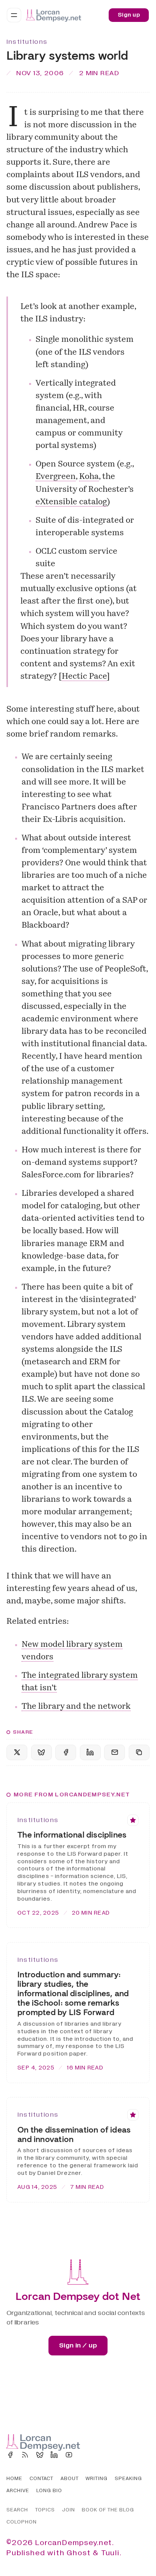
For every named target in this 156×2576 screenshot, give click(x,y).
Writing (97, 2479)
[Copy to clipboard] (139, 1752)
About (70, 2479)
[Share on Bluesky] (41, 1752)
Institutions (27, 42)
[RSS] (25, 2455)
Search (17, 2510)
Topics (45, 2510)
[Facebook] (10, 2455)
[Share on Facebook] (66, 1752)
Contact (41, 2479)
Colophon (22, 2522)
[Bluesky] (40, 2455)
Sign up (129, 15)
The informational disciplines (72, 1835)
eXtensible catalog (71, 502)
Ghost (79, 2553)
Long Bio (49, 2491)
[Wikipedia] (84, 2455)
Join (69, 2510)
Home (14, 2479)
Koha (89, 477)
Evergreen (56, 477)
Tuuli (110, 2553)
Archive (18, 2491)
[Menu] (14, 15)
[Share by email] (115, 1752)
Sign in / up (78, 2345)
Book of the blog (108, 2510)
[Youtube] (69, 2455)
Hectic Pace (84, 677)
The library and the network (76, 1707)
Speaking (128, 2479)
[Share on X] (17, 1752)
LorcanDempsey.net (74, 2543)
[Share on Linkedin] (90, 1752)
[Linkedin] (54, 2455)
